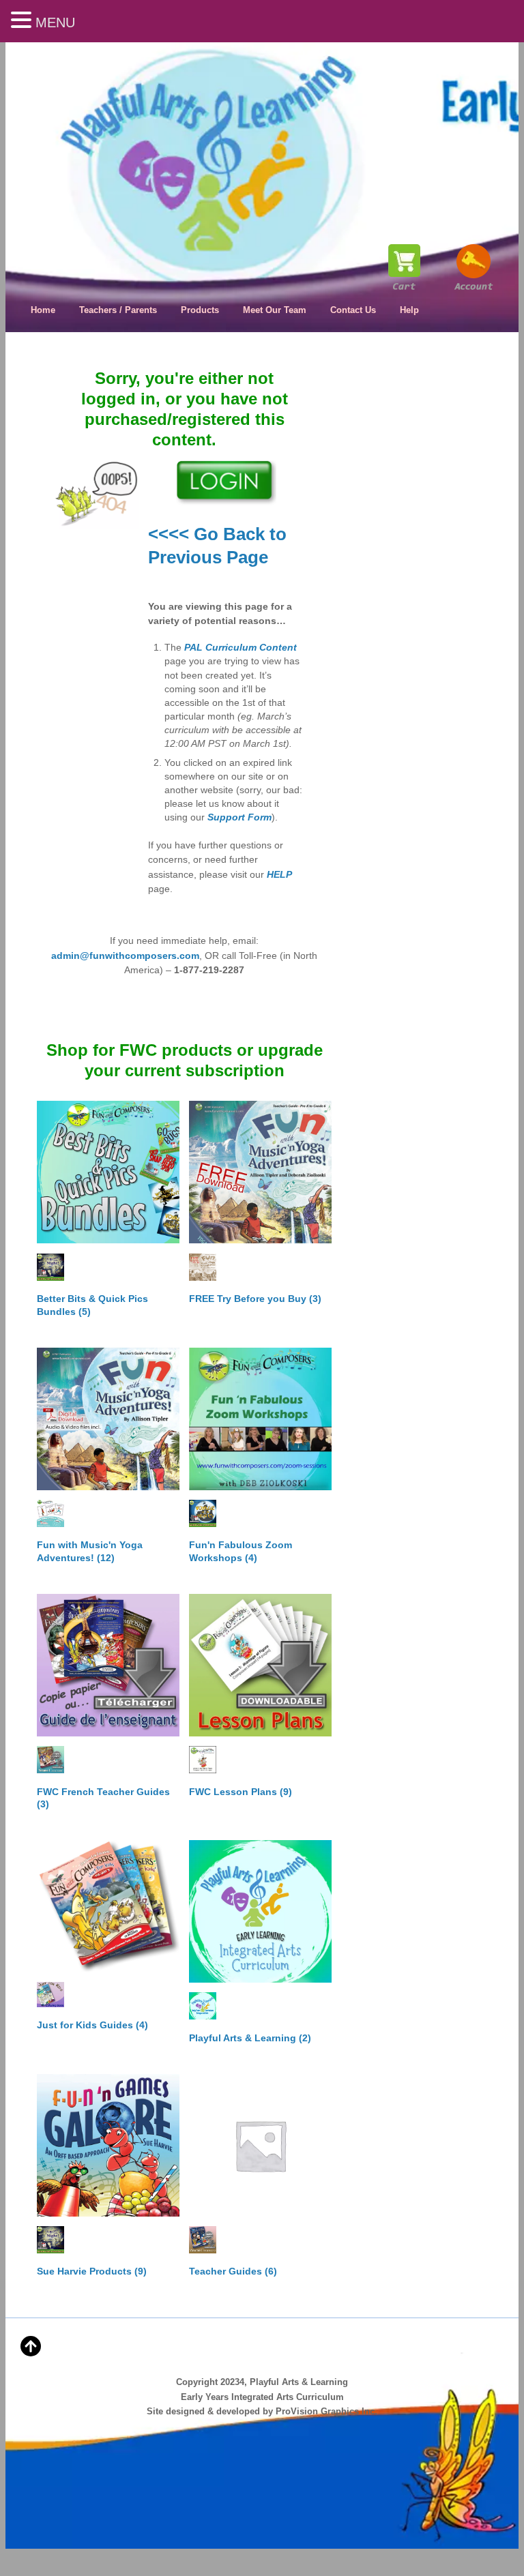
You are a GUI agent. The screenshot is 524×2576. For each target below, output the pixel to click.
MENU (55, 23)
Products (200, 310)
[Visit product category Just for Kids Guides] (108, 1906)
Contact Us (353, 310)
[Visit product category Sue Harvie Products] (108, 2145)
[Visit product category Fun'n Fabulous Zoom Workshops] (260, 1419)
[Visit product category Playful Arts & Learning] (260, 1911)
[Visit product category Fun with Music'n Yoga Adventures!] (108, 1419)
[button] (23, 21)
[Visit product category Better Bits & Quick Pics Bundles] (108, 1172)
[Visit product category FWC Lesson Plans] (260, 1665)
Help (409, 310)
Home (43, 310)
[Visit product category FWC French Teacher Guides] (108, 1665)
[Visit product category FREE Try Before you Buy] (260, 1172)
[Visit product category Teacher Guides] (260, 2145)
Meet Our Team (275, 310)
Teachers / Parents (118, 310)
